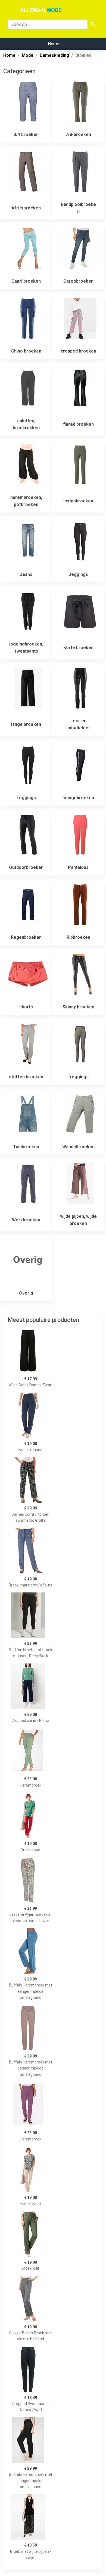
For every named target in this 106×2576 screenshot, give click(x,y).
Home (54, 44)
